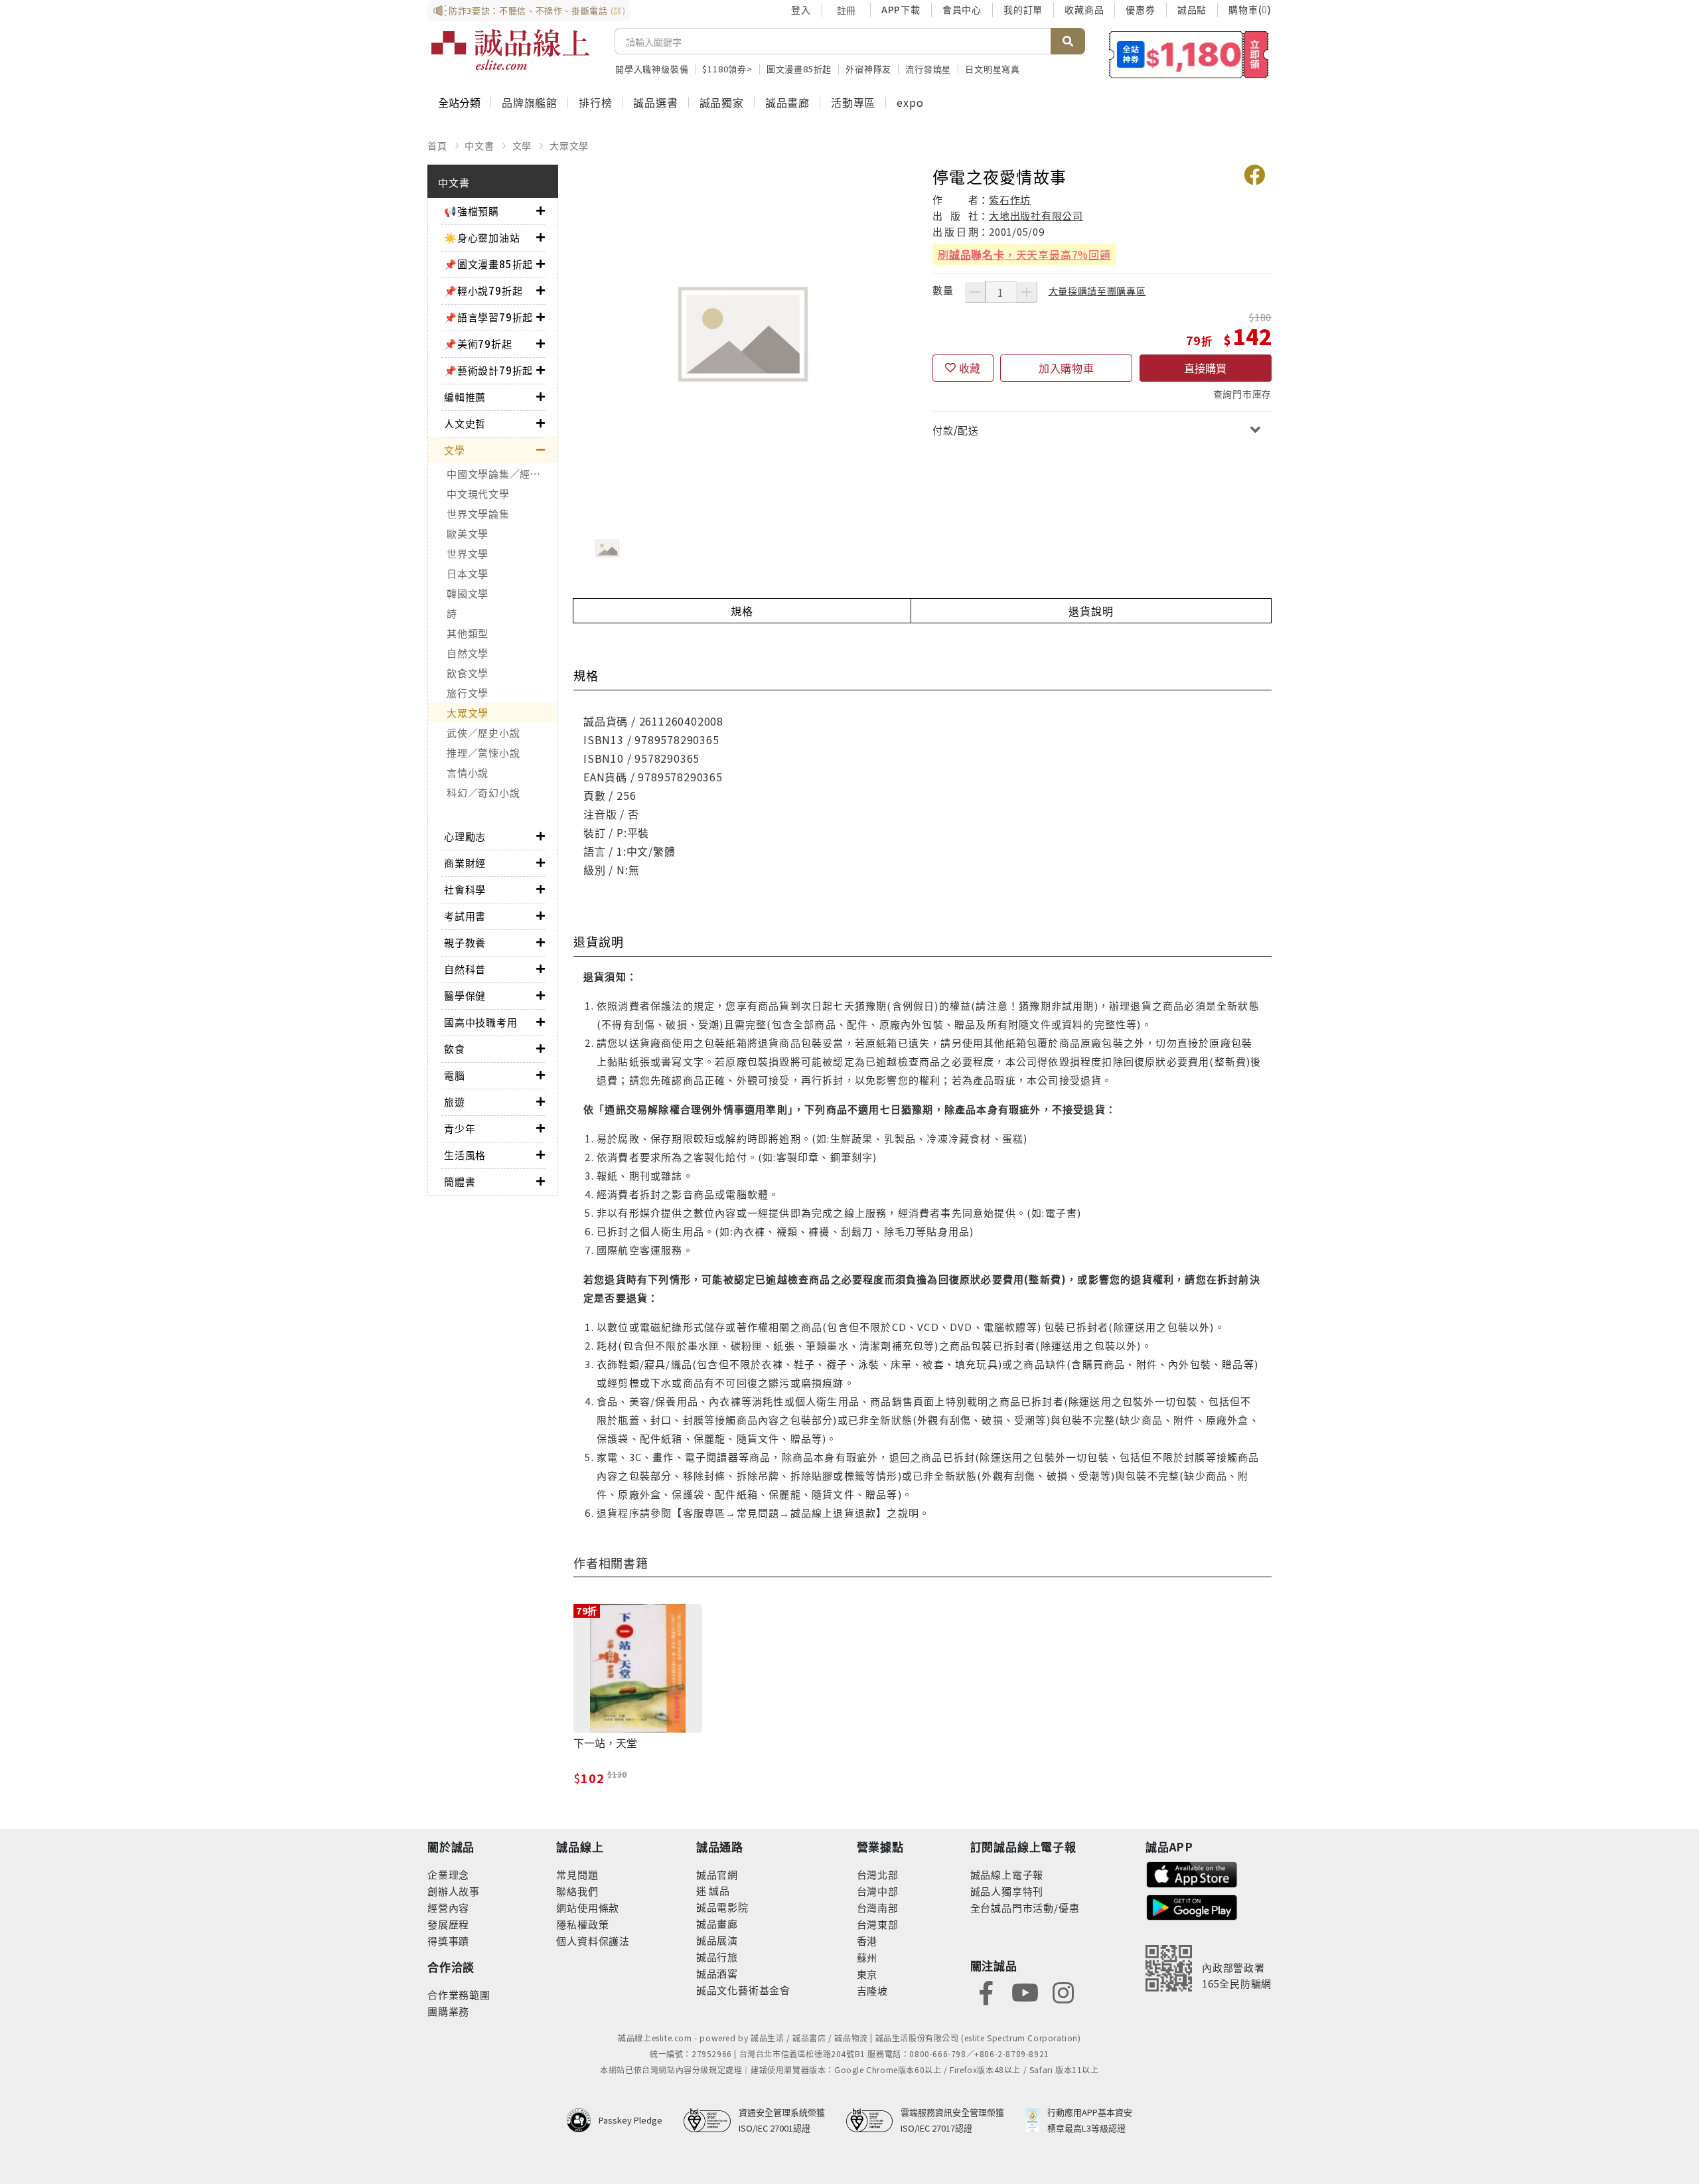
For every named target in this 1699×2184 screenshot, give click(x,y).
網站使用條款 (588, 1908)
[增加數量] (1027, 292)
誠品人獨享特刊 (1007, 1891)
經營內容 (448, 1908)
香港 (867, 1941)
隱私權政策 (582, 1924)
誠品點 (1192, 9)
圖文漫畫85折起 (799, 69)
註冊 (846, 10)
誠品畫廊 (787, 102)
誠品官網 (717, 1874)
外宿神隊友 (868, 69)
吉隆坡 (872, 1990)
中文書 (479, 145)
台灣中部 (878, 1891)
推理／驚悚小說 (483, 752)
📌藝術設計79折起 (488, 370)
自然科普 (465, 969)
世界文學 (468, 553)
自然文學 (468, 653)
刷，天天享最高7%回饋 (1024, 254)
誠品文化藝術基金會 (743, 1990)
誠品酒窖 (717, 1973)
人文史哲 (465, 423)
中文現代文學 (478, 494)
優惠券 (1140, 9)
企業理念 (448, 1874)
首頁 (437, 145)
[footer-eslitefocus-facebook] (986, 1991)
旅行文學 (468, 693)
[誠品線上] (510, 50)
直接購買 (1205, 368)
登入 (801, 9)
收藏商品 (1084, 9)
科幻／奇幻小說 (483, 792)
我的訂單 (1023, 9)
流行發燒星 (928, 69)
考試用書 (465, 916)
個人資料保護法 (593, 1941)
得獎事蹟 (448, 1941)
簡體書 (460, 1181)
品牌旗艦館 (530, 102)
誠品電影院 (722, 1907)
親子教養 (465, 942)
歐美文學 (468, 533)
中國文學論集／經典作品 (502, 474)
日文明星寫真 (993, 69)
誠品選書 (655, 102)
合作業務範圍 (459, 1994)
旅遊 (455, 1102)
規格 (742, 611)
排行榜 (595, 102)
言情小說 (468, 772)
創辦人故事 (454, 1891)
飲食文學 (468, 673)
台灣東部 (878, 1924)
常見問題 (577, 1874)
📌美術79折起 (478, 344)
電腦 (455, 1075)
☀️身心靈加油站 (482, 237)
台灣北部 (878, 1874)
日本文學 (468, 573)
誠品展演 (717, 1940)
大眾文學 (569, 145)
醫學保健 (465, 995)
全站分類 (459, 102)
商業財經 (465, 863)
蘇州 (867, 1957)
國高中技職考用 (481, 1022)
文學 (522, 145)
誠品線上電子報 (1007, 1874)
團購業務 (448, 2011)
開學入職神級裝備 (652, 69)
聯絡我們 (577, 1891)
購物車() (1250, 9)
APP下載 (901, 9)
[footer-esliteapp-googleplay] (1192, 1906)
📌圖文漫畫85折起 (488, 264)
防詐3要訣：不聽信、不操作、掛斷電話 (537, 10)
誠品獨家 (722, 102)
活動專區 (853, 102)
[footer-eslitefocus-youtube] (1025, 1991)
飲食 (455, 1049)
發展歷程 (448, 1924)
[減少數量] (975, 292)
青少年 (460, 1128)
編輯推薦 (465, 397)
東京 (867, 1974)
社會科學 (465, 889)
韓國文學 (468, 593)
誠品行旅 (717, 1957)
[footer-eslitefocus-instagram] (1063, 1991)
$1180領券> (727, 69)
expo (910, 102)
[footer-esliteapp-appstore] (1192, 1873)
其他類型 (468, 633)
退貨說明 (1091, 611)
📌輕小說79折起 (483, 290)
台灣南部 (878, 1908)
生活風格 (465, 1155)
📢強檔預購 (472, 211)
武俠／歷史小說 (483, 733)
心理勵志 (465, 836)
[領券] (1189, 54)
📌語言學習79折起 (488, 317)
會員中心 (962, 9)
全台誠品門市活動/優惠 (1025, 1908)
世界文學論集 (478, 513)
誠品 (718, 1890)
